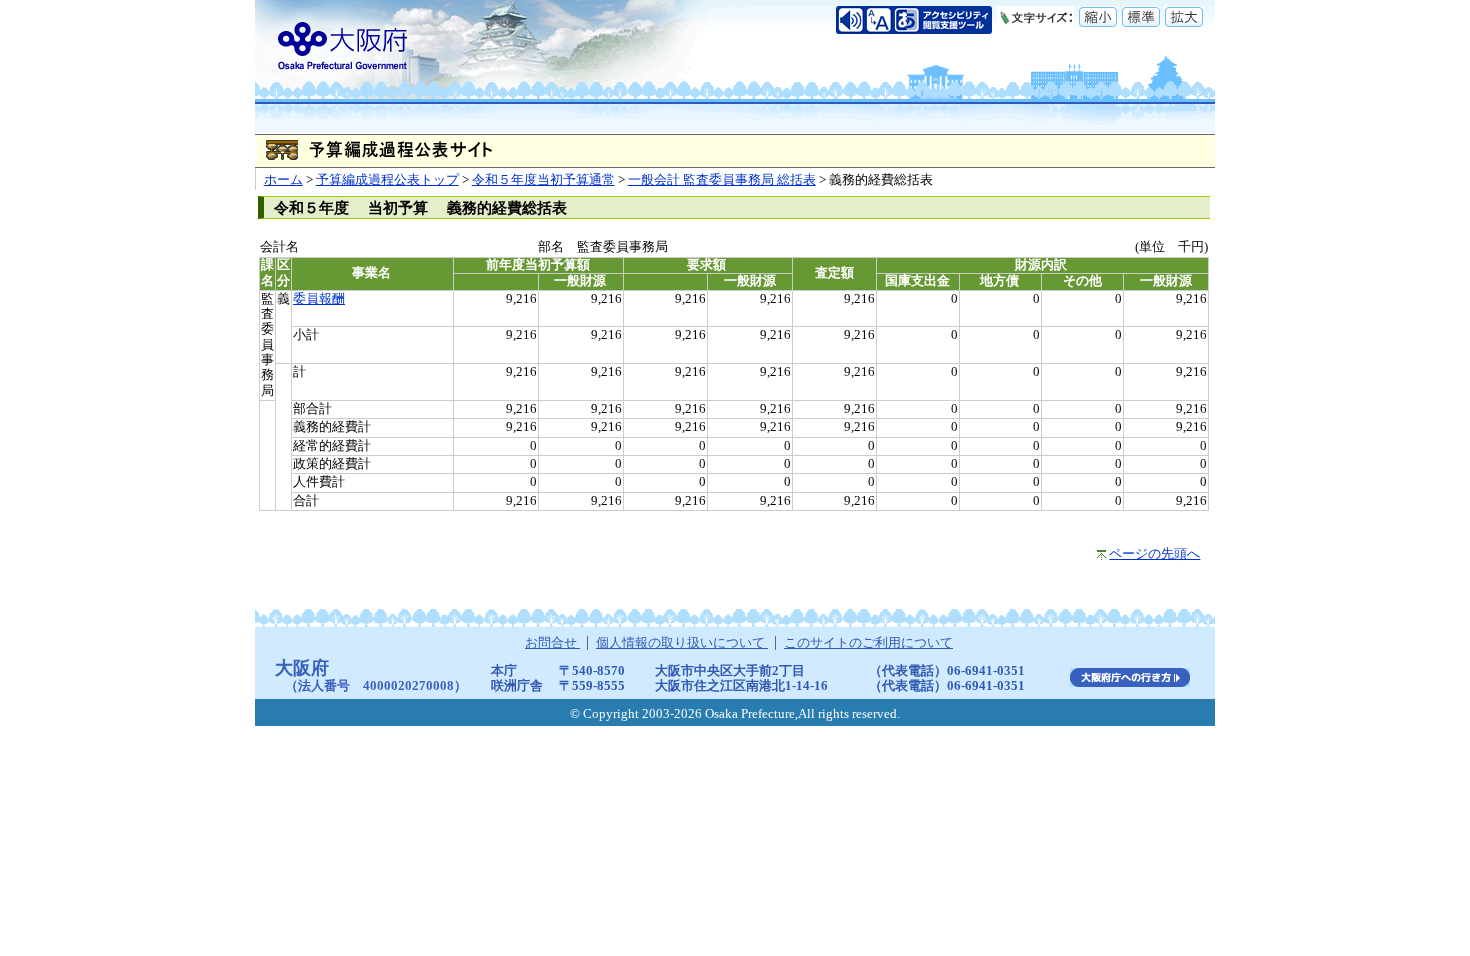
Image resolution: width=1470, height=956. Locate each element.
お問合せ (552, 643)
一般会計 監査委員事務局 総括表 (722, 180)
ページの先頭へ (1154, 554)
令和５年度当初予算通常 (543, 180)
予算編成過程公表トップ (387, 180)
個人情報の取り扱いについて (682, 643)
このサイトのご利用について (868, 643)
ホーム (283, 180)
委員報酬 (319, 299)
